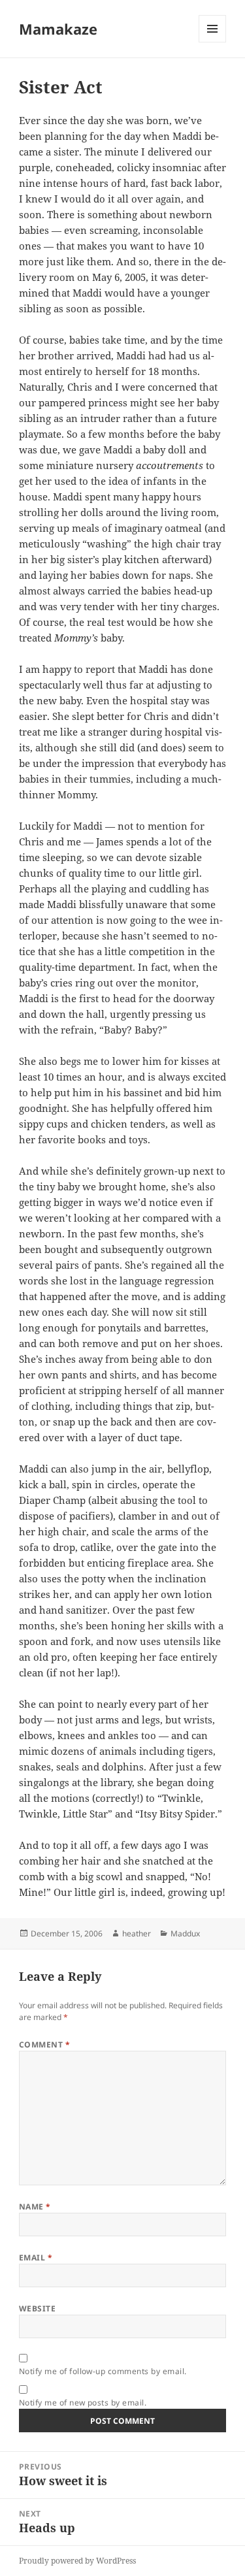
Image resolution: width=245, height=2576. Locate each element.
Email (36, 2258)
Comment (44, 2045)
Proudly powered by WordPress (77, 2561)
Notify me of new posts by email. (83, 2403)
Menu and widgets (213, 42)
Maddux (185, 1933)
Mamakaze (58, 29)
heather (137, 1933)
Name (35, 2207)
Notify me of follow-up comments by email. (103, 2371)
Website (37, 2308)
